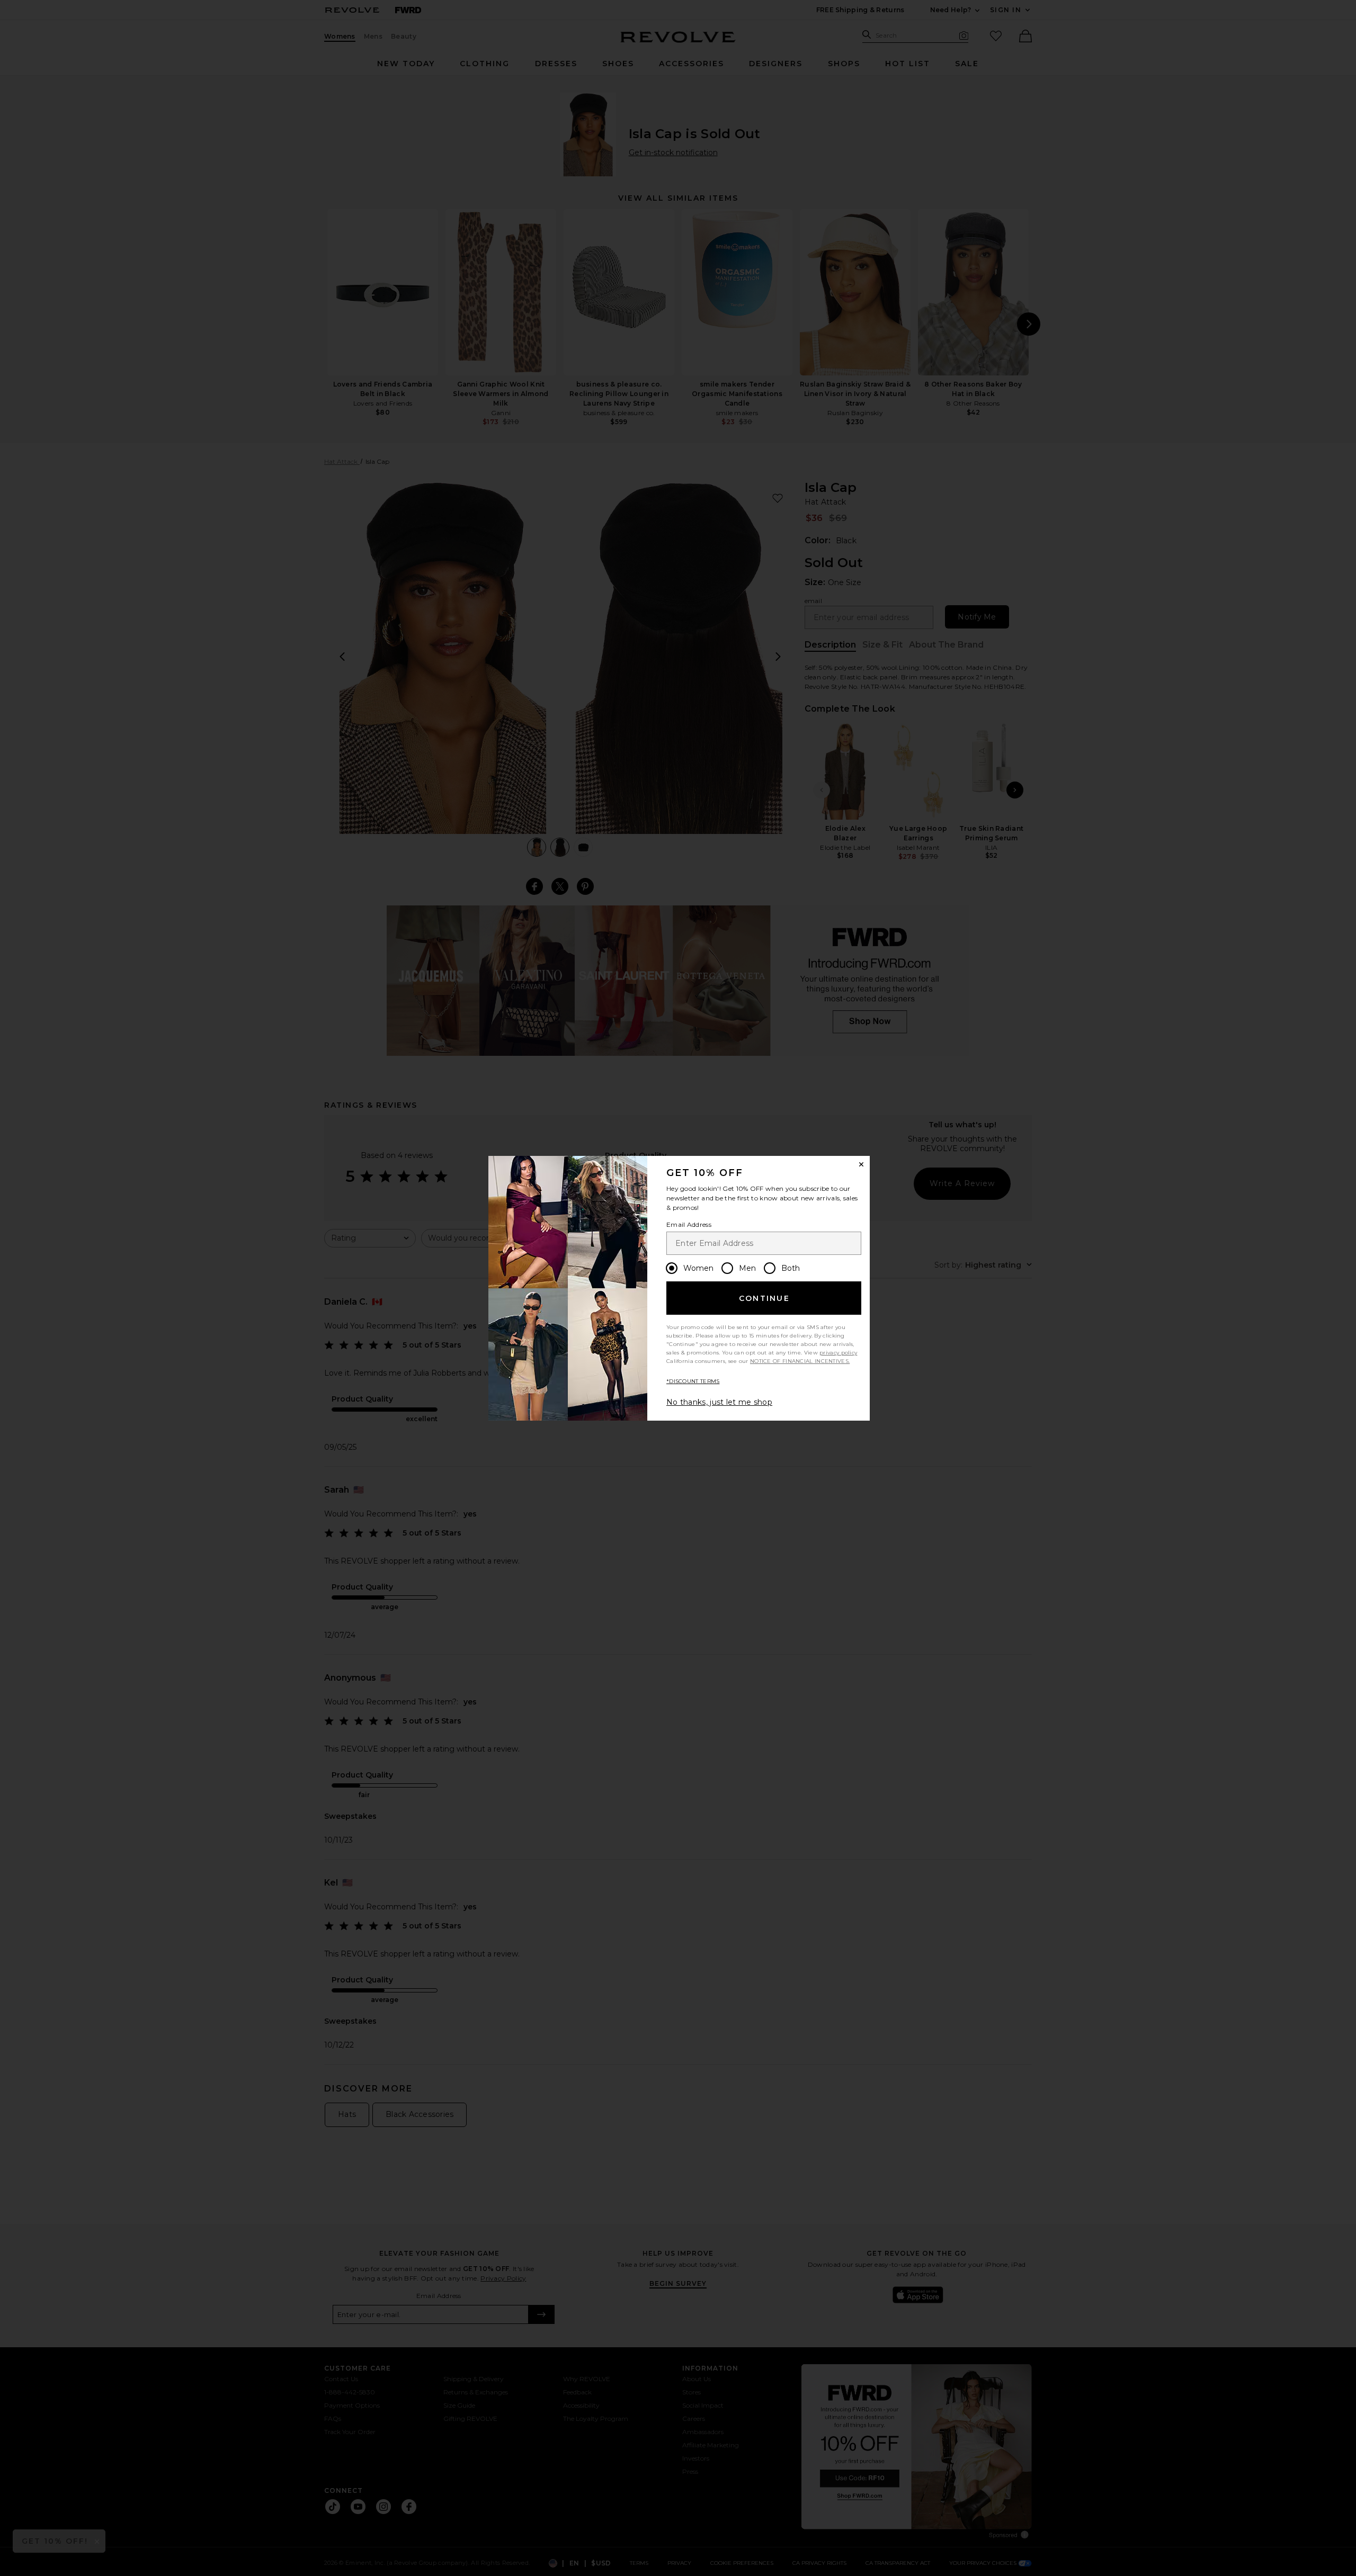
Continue (764, 1298)
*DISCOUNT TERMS (693, 1381)
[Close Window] (861, 1164)
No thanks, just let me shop (719, 1402)
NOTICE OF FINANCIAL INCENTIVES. (800, 1361)
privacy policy (838, 1353)
